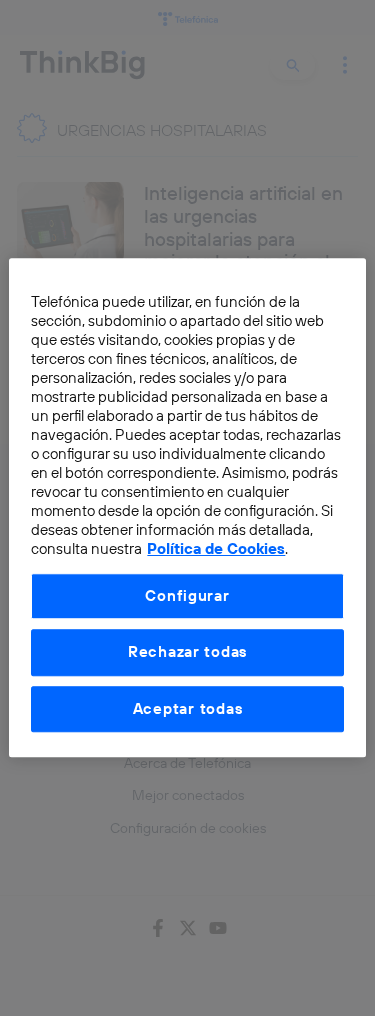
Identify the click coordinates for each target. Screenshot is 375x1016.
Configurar (187, 595)
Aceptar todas (188, 708)
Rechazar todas (187, 652)
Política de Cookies (216, 549)
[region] (187, 507)
